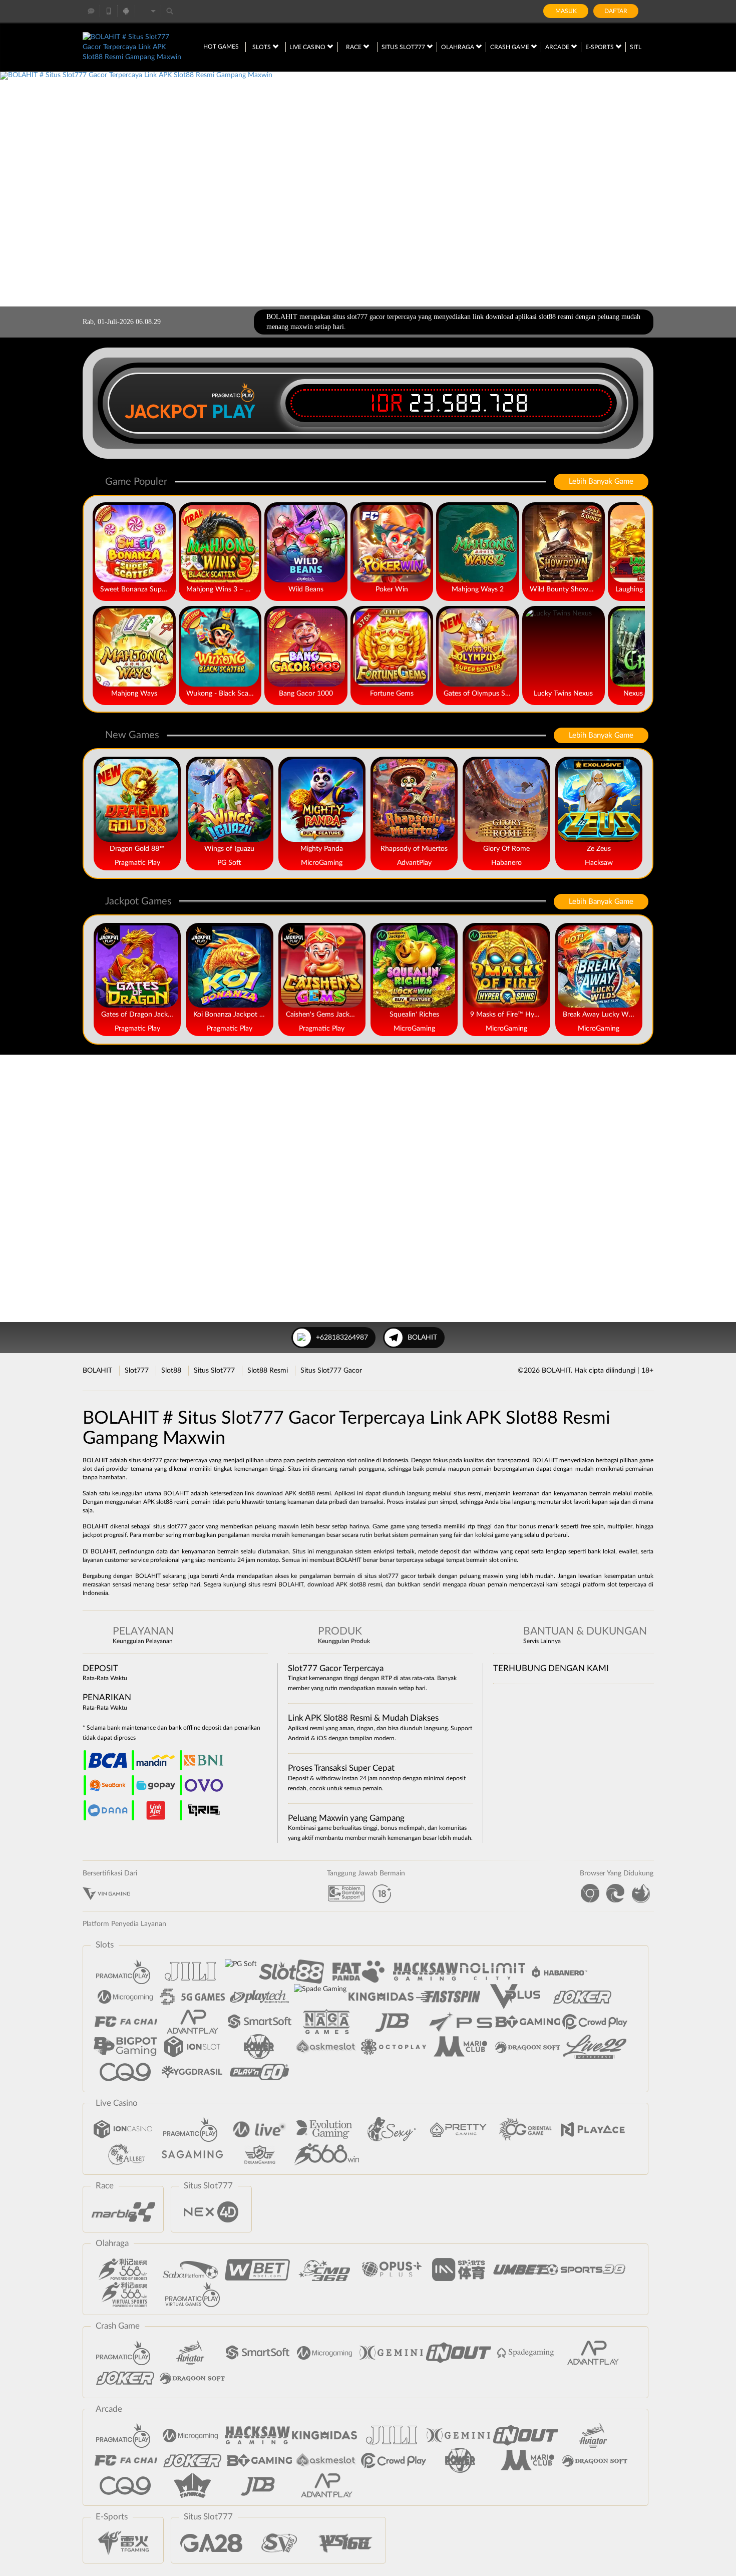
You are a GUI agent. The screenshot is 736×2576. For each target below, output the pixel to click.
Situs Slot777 (404, 47)
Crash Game (510, 47)
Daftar (616, 11)
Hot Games (221, 47)
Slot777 (137, 1371)
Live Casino (308, 47)
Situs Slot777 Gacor (331, 1371)
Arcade (558, 47)
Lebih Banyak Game (601, 481)
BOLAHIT (422, 1338)
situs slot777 (170, 1526)
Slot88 (171, 1371)
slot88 (358, 1584)
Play (234, 412)
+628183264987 (342, 1338)
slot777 (389, 1576)
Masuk (566, 11)
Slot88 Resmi (268, 1371)
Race (354, 47)
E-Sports (600, 47)
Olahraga (458, 47)
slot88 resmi (315, 1493)
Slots (262, 47)
